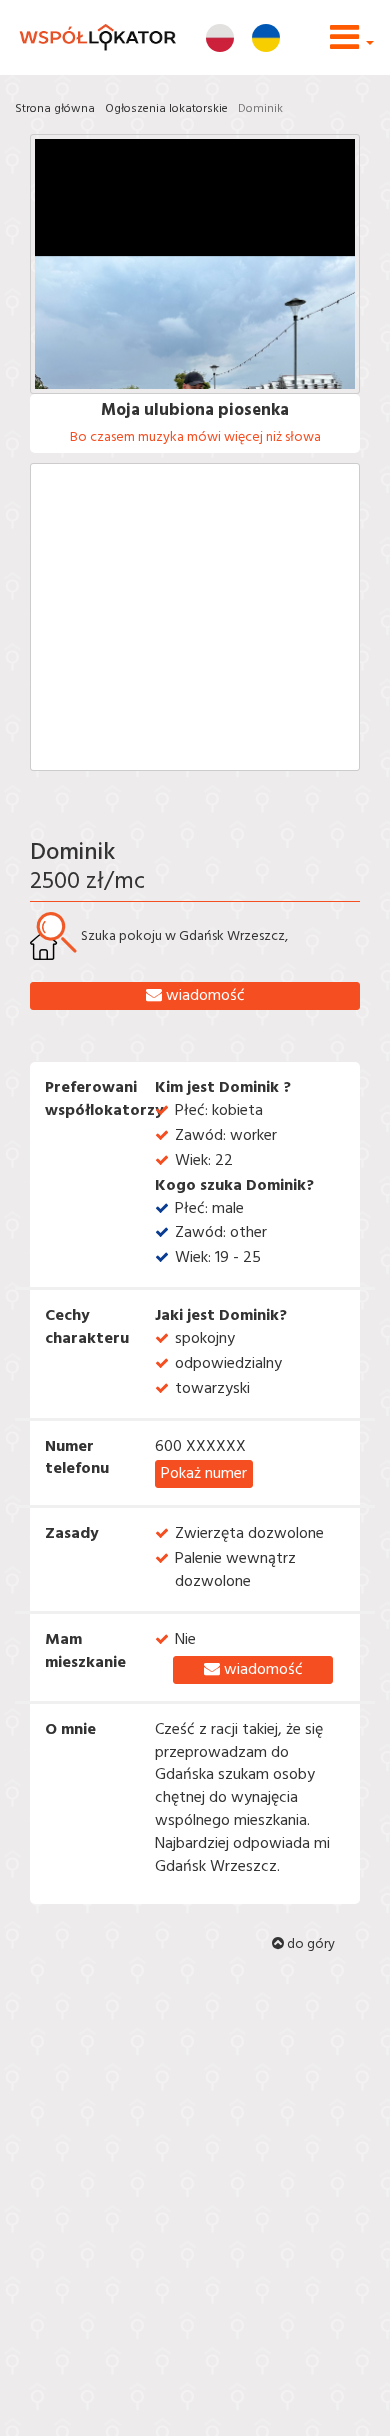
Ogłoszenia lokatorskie (166, 109)
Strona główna (55, 109)
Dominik (260, 109)
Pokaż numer (204, 1474)
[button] (352, 45)
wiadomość (203, 996)
